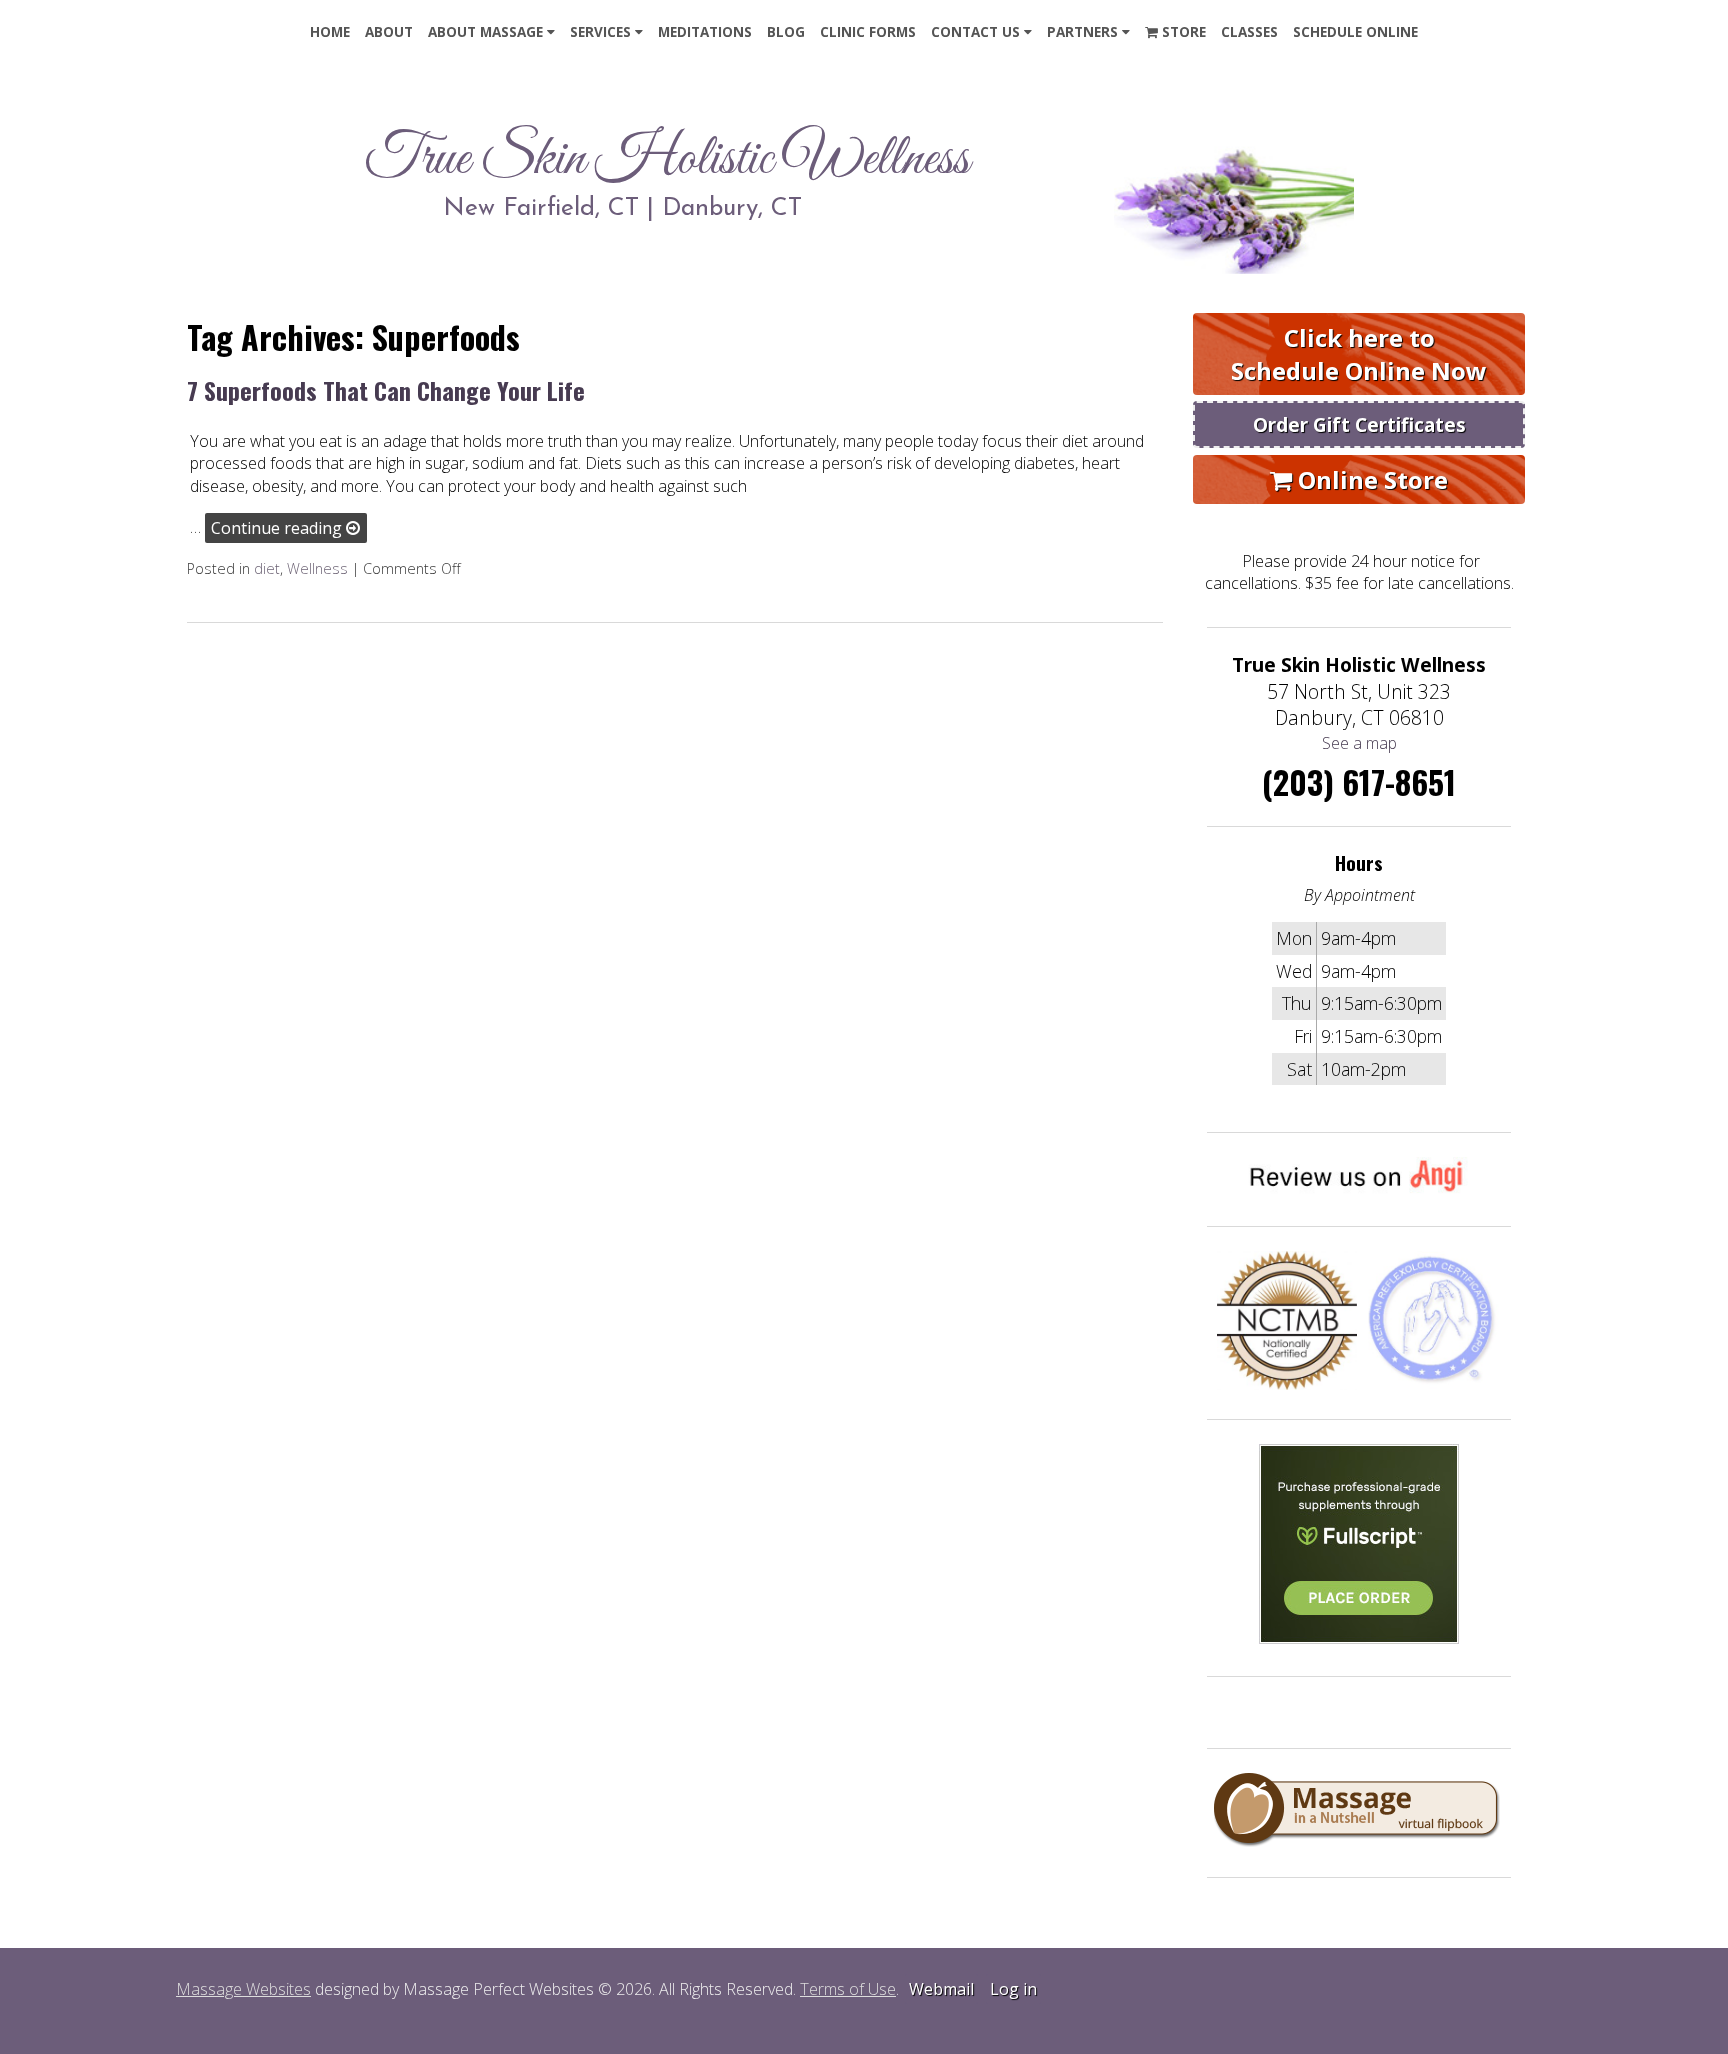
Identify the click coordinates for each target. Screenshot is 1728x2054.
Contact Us (975, 32)
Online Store (1370, 479)
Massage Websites (243, 1989)
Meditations (705, 32)
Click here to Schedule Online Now (1359, 354)
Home (330, 32)
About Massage (485, 32)
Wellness (317, 568)
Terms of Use (848, 1989)
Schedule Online (1355, 32)
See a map (1359, 743)
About (389, 32)
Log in (1013, 1989)
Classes (1249, 32)
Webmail (941, 1989)
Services (600, 32)
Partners (1082, 32)
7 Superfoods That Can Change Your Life (386, 390)
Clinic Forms (868, 32)
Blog (786, 32)
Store (1182, 32)
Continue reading (278, 528)
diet (267, 568)
